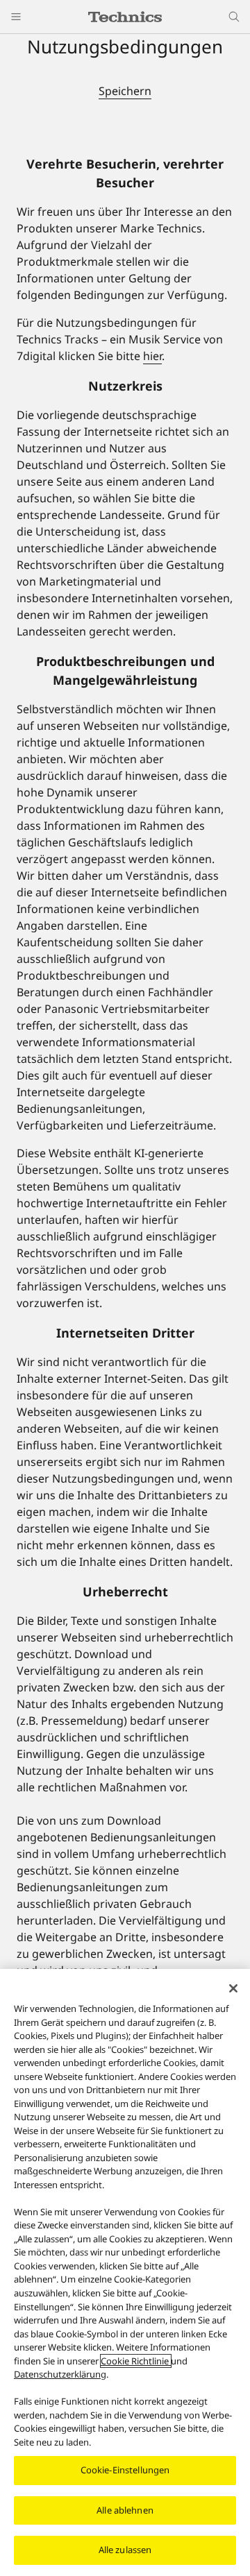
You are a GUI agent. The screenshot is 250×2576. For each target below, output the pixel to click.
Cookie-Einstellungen (125, 2470)
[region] (125, 2272)
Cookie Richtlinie (136, 2361)
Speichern (125, 91)
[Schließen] (233, 1988)
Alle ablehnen (125, 2510)
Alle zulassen (125, 2550)
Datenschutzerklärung (60, 2374)
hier (152, 356)
